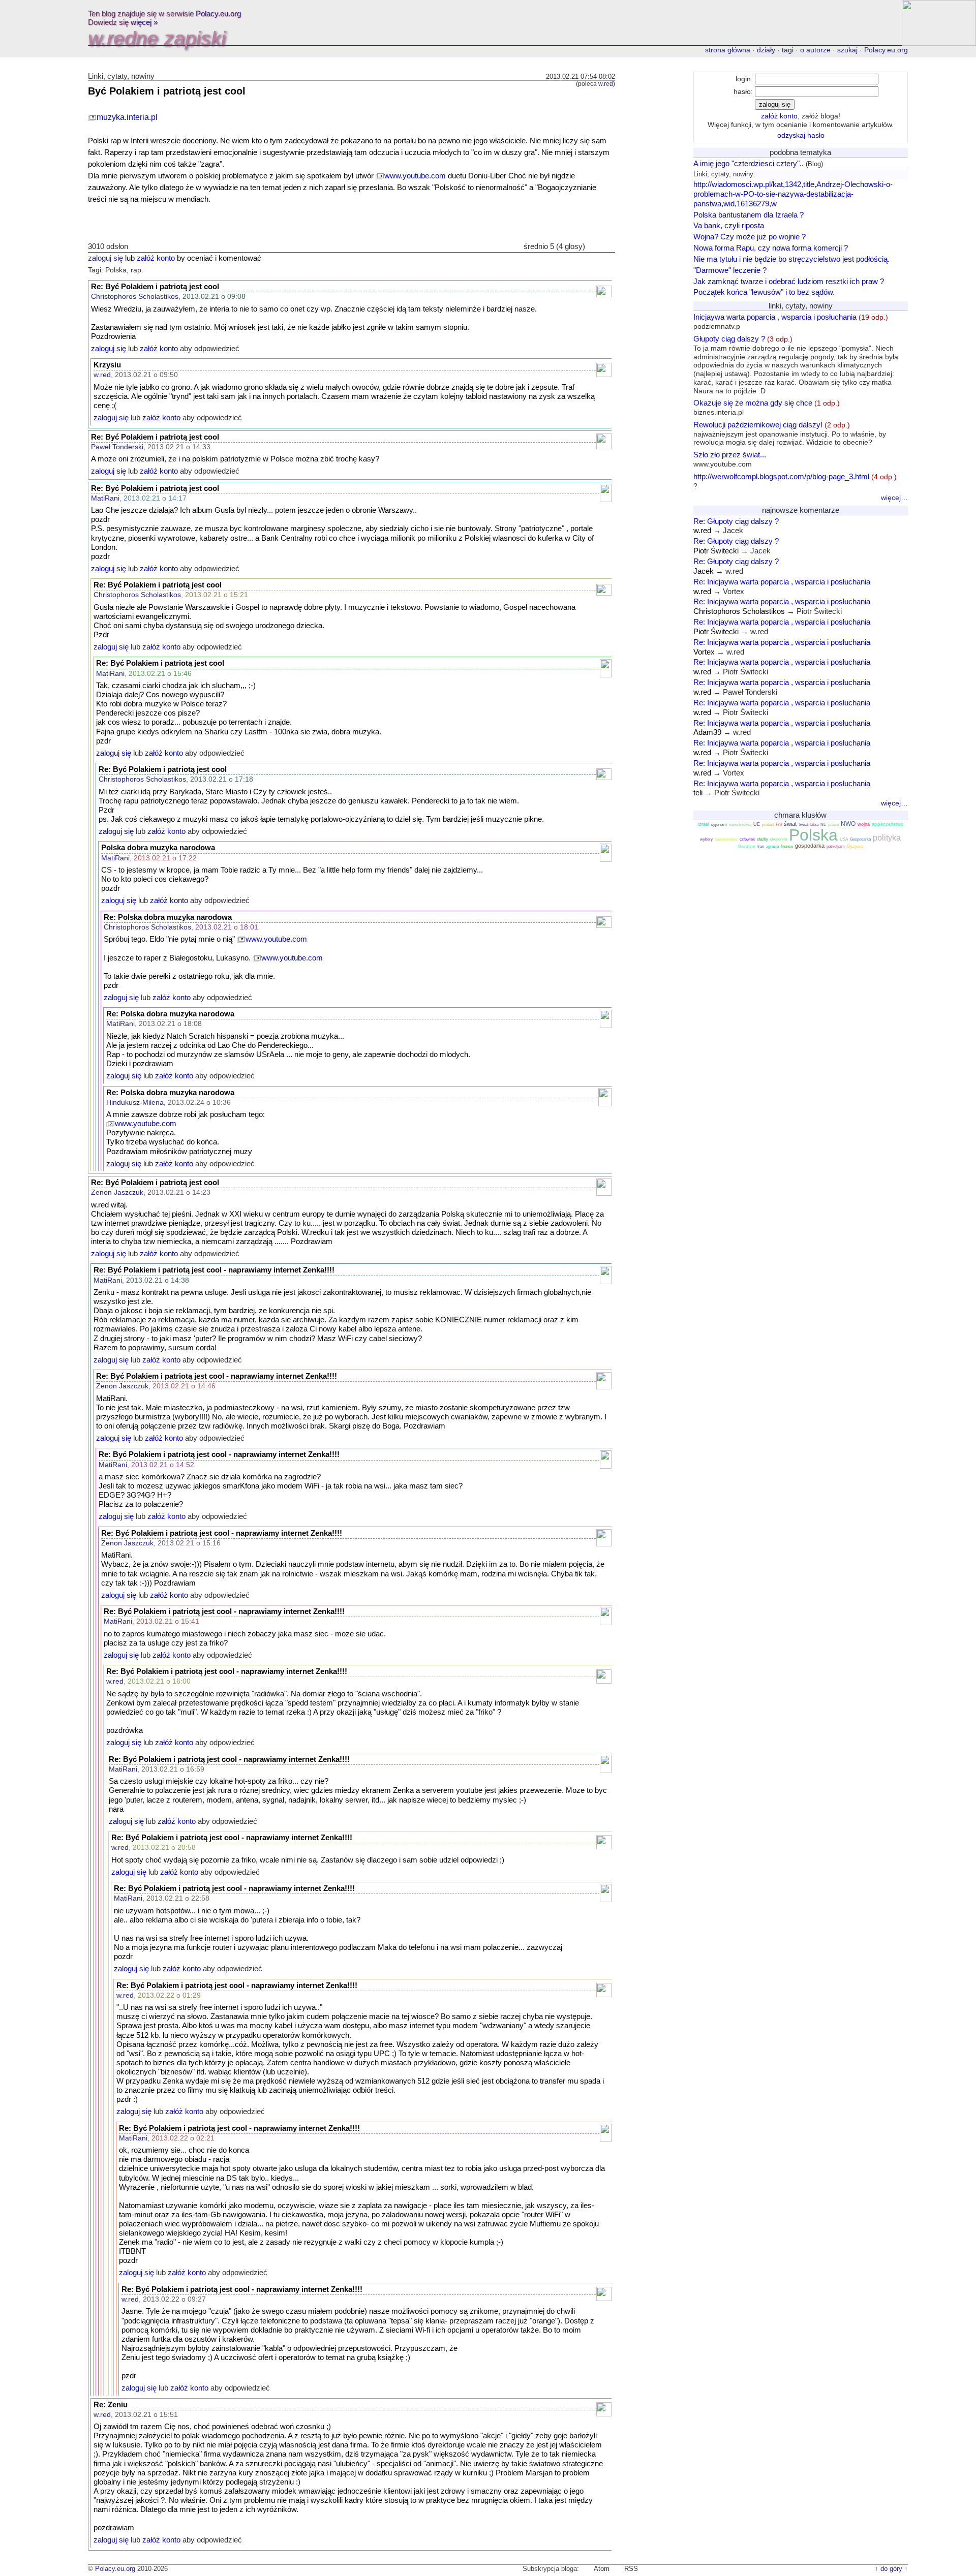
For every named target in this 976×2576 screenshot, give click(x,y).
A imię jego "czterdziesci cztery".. (749, 163)
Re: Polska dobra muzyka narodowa (168, 917)
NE (823, 825)
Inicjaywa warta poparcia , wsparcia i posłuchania (791, 321)
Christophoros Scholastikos (135, 296)
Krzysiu (107, 365)
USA (844, 839)
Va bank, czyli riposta (729, 225)
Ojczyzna (855, 846)
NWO (848, 824)
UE (757, 824)
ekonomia (779, 839)
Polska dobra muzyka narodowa (158, 848)
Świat (803, 825)
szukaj (847, 50)
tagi (788, 50)
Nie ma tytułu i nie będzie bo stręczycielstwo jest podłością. (791, 259)
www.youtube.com (415, 176)
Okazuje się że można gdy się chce (767, 407)
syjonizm (719, 825)
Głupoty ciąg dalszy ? (796, 365)
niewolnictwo (740, 825)
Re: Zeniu (111, 2405)
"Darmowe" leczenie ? (730, 270)
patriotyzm (836, 846)
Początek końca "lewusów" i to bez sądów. (764, 292)
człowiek (747, 839)
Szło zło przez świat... (730, 459)
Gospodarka (860, 839)
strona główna (728, 50)
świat (790, 824)
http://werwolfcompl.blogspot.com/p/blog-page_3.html (795, 481)
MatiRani (105, 498)
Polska (813, 835)
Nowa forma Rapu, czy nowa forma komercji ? (771, 248)
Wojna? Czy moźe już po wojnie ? (750, 237)
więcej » (144, 22)
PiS (779, 825)
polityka (887, 838)
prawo (833, 825)
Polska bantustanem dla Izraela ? (749, 215)
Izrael (703, 824)
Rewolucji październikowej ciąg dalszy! (790, 433)
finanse (787, 846)
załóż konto (156, 258)
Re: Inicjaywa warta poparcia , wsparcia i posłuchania (782, 582)
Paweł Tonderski (117, 447)
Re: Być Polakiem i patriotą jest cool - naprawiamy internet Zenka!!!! (214, 1270)
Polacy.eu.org (218, 13)
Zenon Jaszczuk (117, 1192)
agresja (772, 846)
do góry (891, 2569)
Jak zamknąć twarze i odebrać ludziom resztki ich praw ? (789, 281)
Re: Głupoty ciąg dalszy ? (736, 521)
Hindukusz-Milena (135, 1102)
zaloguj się (105, 258)
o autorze (815, 50)
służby (762, 839)
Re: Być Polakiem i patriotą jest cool (155, 287)
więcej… (894, 498)
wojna (864, 824)
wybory (706, 839)
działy (766, 50)
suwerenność (726, 839)
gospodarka (810, 846)
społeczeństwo (888, 824)
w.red (606, 84)
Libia (814, 825)
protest (768, 825)
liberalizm (747, 846)
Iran (761, 846)
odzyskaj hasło (801, 135)
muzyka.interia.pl (127, 117)
